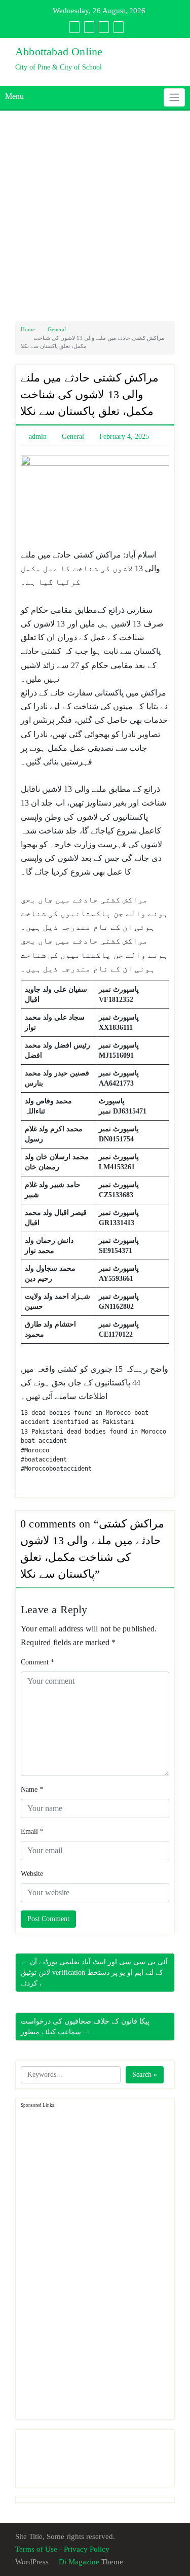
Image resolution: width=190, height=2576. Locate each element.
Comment (37, 1662)
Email (32, 1832)
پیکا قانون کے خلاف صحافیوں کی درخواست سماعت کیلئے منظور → (85, 2027)
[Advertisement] (95, 216)
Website (32, 1874)
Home (28, 329)
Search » (145, 2075)
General (57, 329)
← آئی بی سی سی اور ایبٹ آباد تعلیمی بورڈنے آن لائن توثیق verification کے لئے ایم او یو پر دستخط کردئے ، (94, 1973)
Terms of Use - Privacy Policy (62, 2549)
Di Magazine (78, 2562)
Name (32, 1789)
